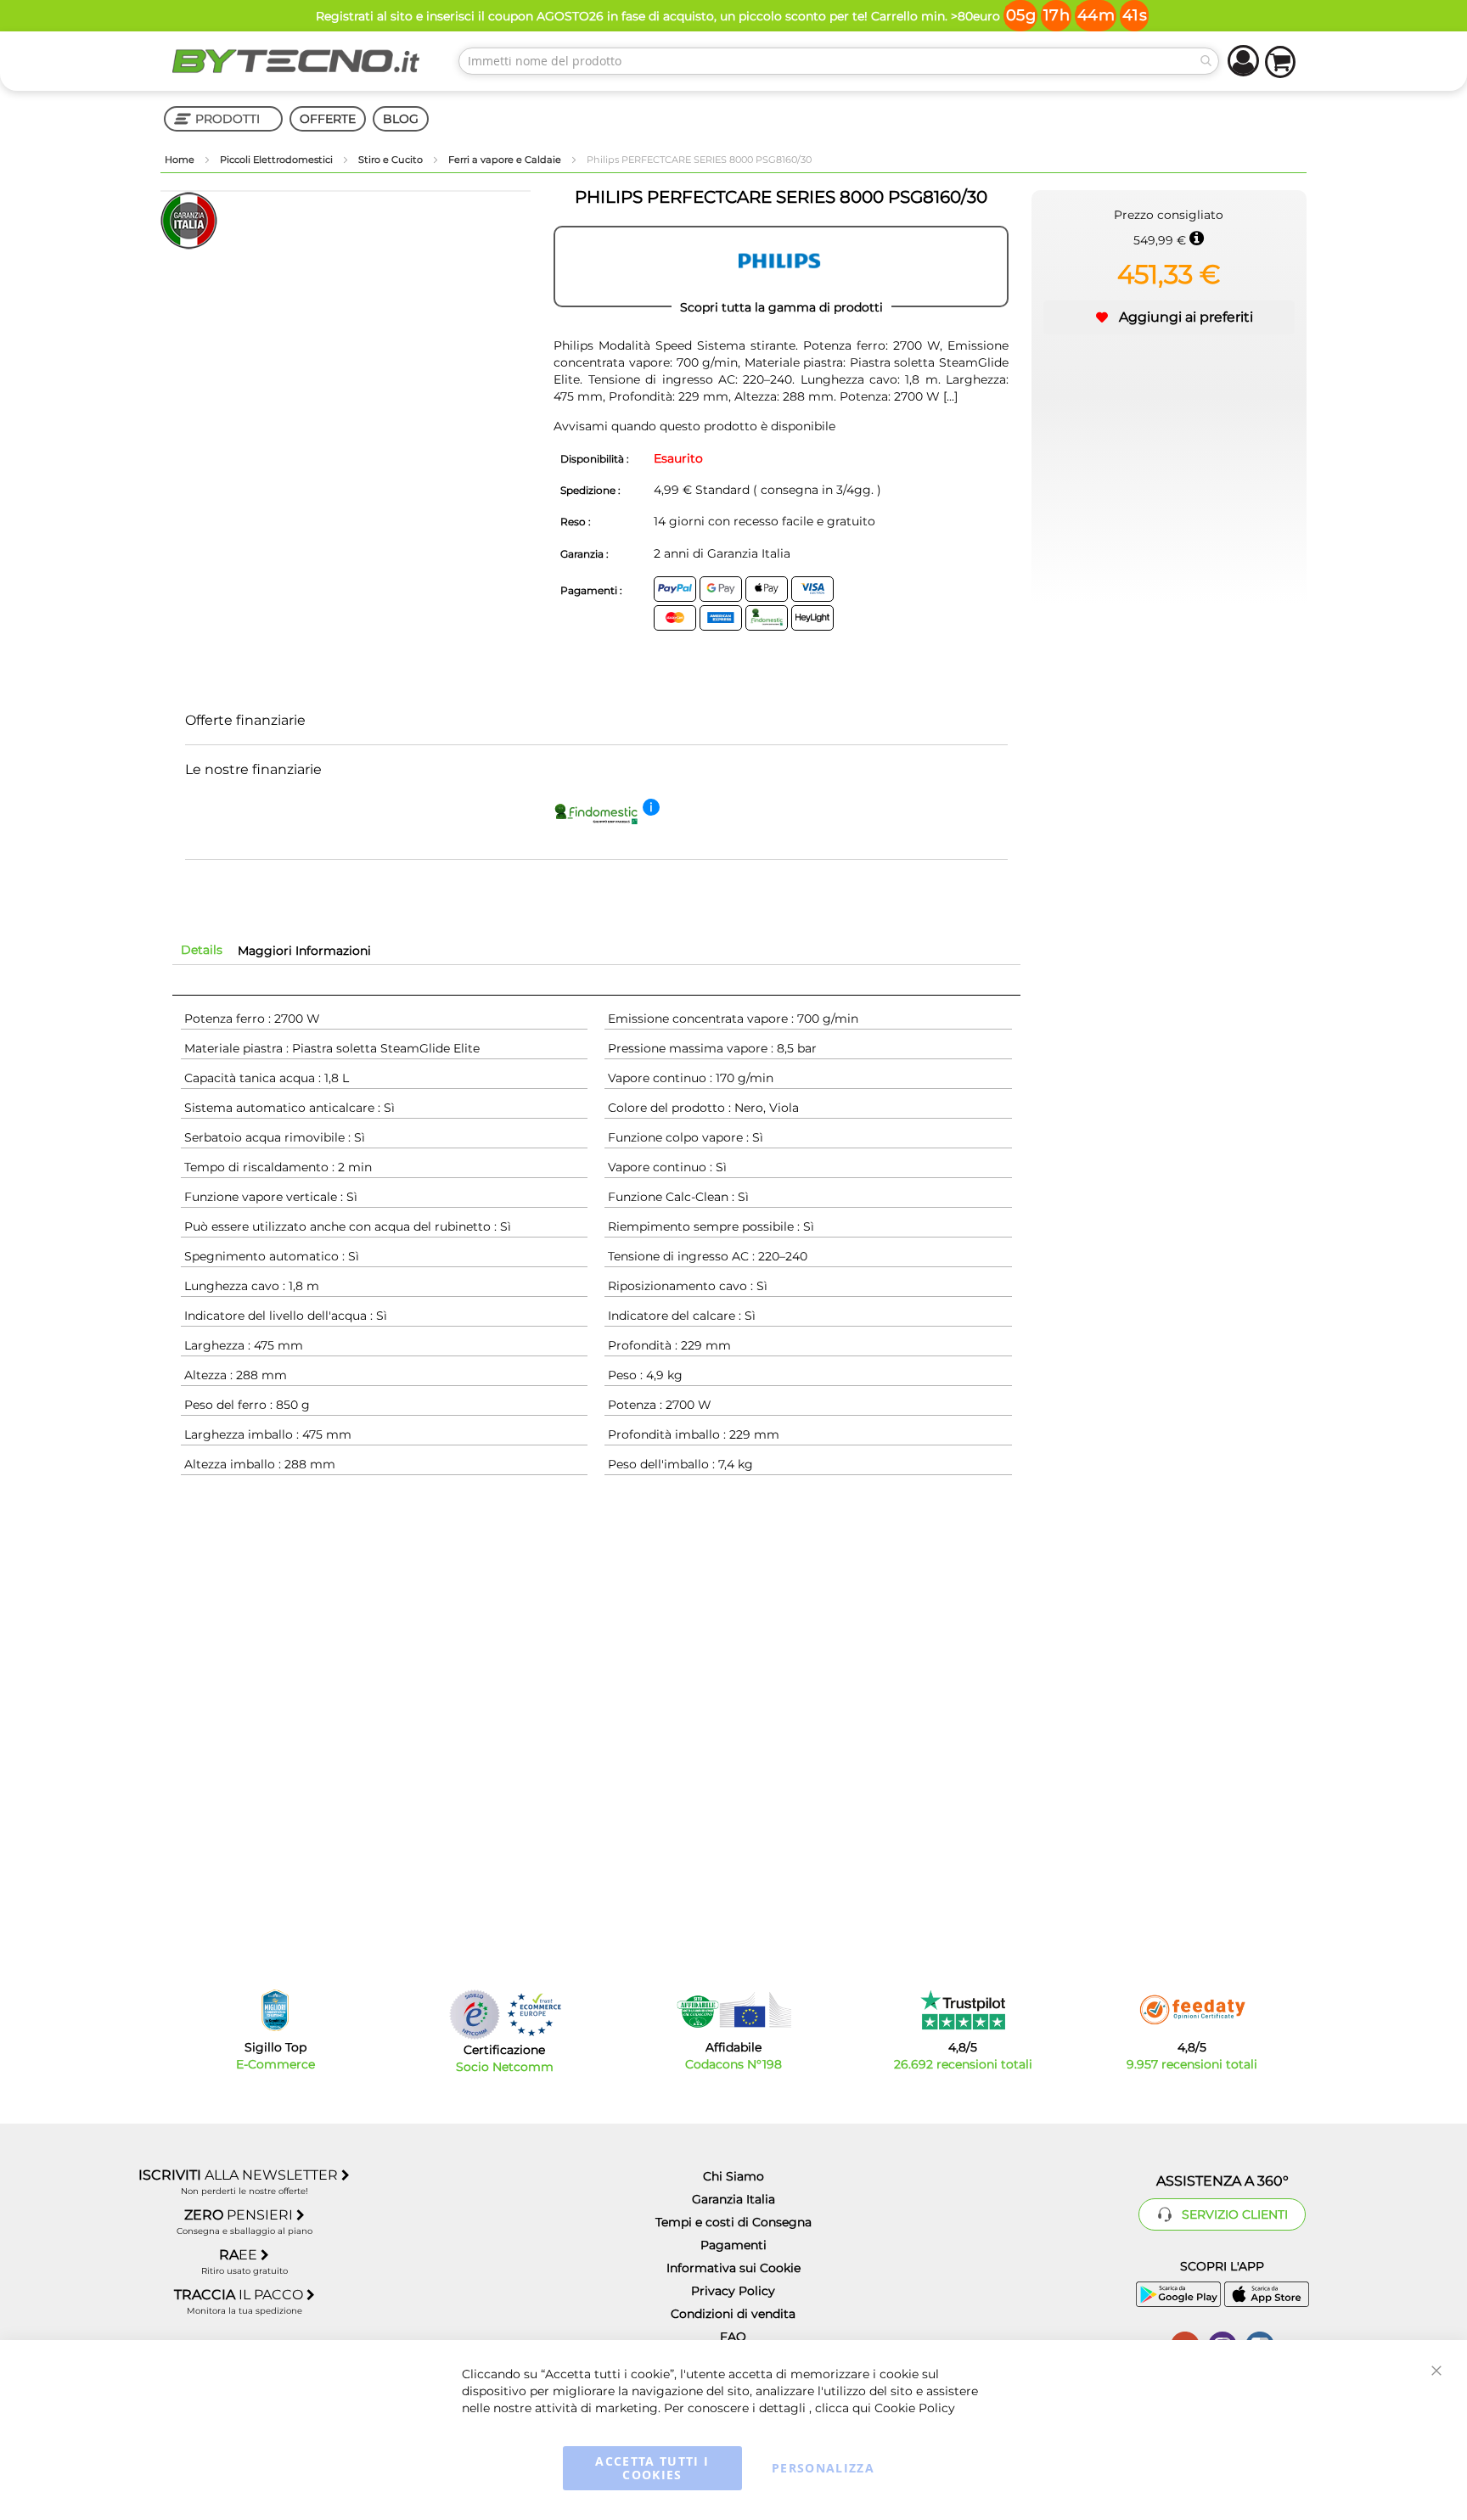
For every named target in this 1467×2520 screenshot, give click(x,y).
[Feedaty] (1192, 2010)
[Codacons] (733, 2010)
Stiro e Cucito (392, 160)
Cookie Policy (915, 2408)
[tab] (202, 950)
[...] (949, 396)
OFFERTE (328, 119)
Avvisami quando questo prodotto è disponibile (694, 426)
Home (181, 160)
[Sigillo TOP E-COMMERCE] (275, 2010)
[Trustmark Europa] (534, 2015)
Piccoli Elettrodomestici (278, 160)
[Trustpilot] (963, 2010)
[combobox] (839, 61)
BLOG (401, 119)
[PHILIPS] (781, 267)
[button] (1169, 317)
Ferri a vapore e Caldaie (506, 160)
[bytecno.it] (296, 61)
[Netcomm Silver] (475, 2015)
